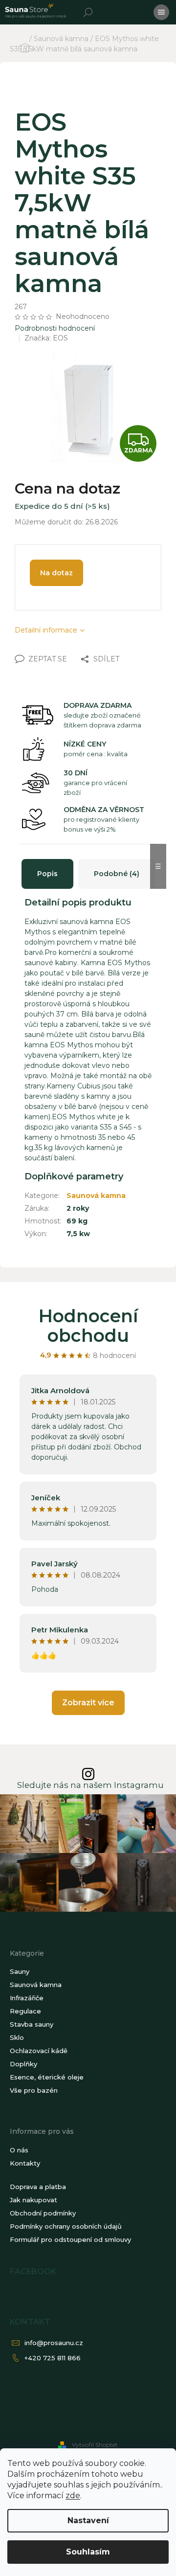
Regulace (25, 2011)
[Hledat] (88, 12)
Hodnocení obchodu (88, 1326)
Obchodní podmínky (43, 2213)
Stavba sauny (32, 2024)
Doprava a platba (38, 2187)
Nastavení (88, 2520)
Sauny (20, 1971)
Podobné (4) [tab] (117, 874)
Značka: (46, 338)
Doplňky (23, 2064)
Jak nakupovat (33, 2200)
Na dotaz (56, 573)
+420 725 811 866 (53, 2358)
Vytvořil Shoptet (95, 2445)
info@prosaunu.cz (54, 2343)
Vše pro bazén (34, 2090)
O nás (19, 2150)
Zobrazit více (88, 1703)
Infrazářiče (27, 1998)
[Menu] (161, 12)
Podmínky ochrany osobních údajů (66, 2226)
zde (73, 2496)
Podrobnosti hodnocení (55, 328)
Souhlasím (88, 2552)
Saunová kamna (96, 1196)
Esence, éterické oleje (47, 2077)
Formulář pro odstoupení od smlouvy (70, 2239)
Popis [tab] (47, 874)
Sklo (17, 2037)
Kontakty (25, 2163)
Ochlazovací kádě (39, 2051)
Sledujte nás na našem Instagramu (90, 1785)
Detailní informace (46, 630)
